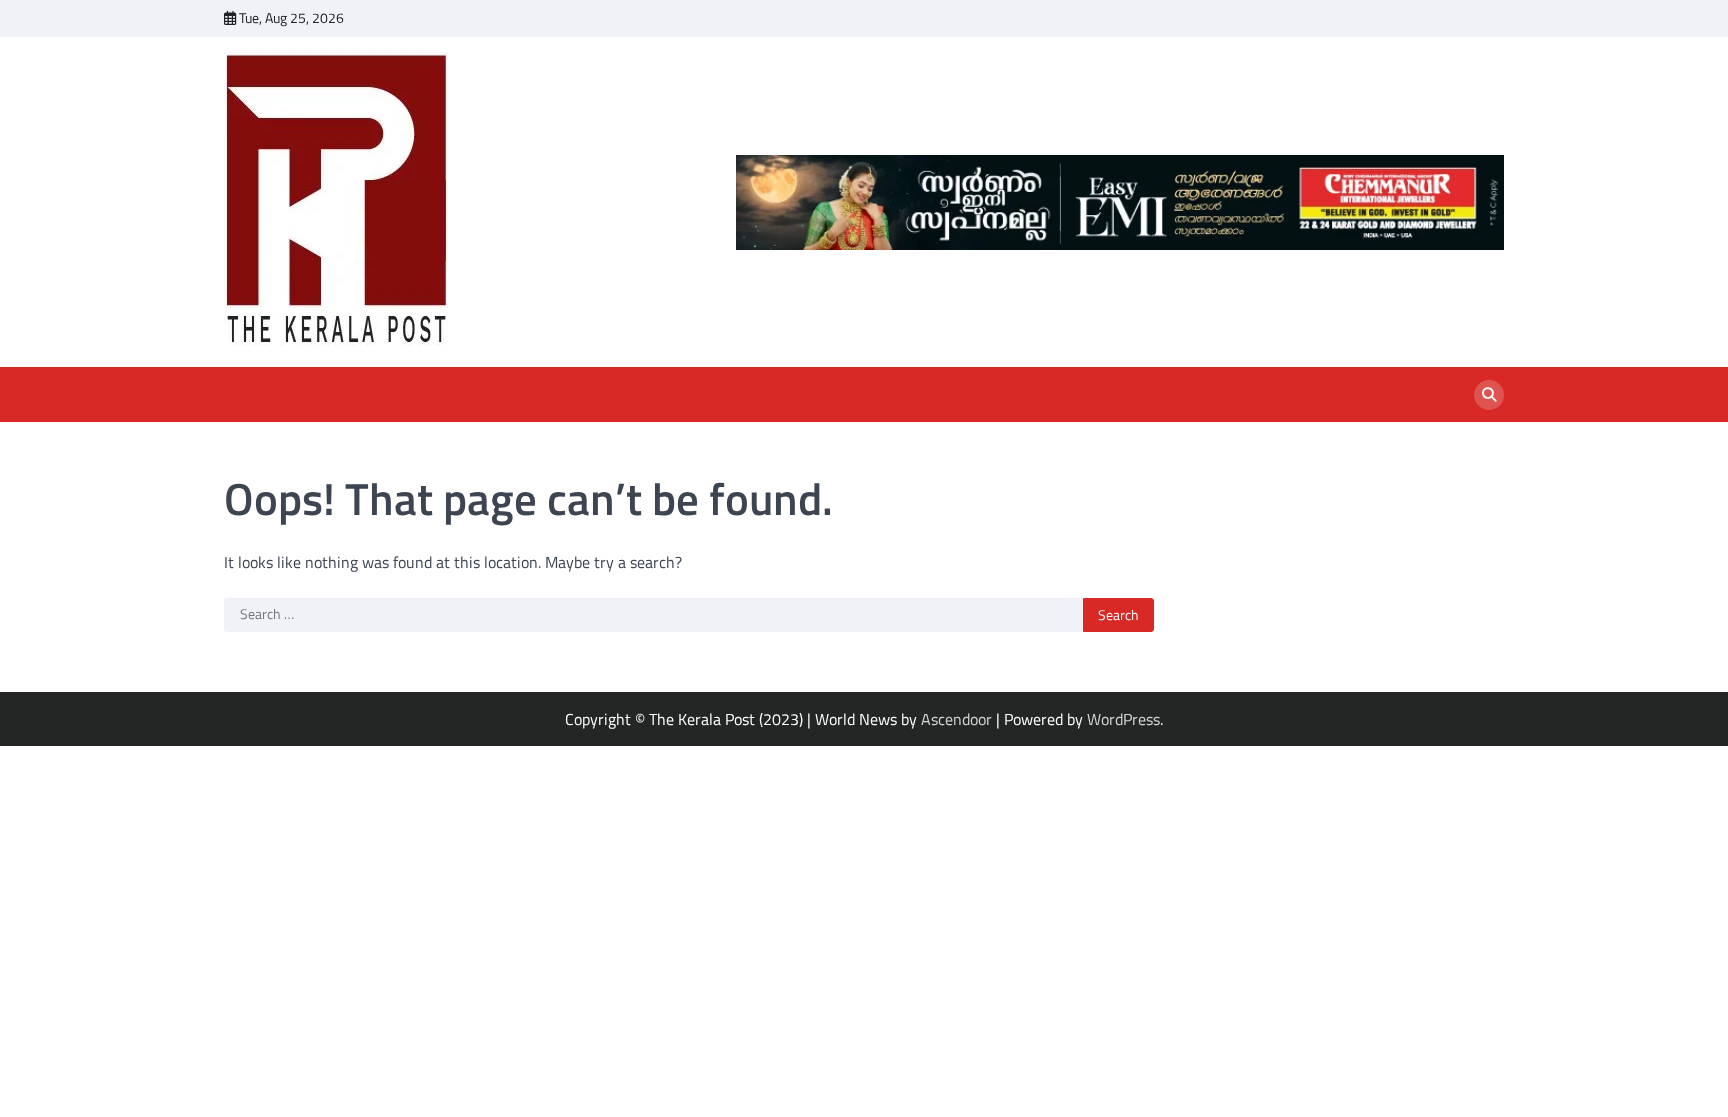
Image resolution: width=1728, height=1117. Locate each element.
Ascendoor (956, 719)
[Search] (1489, 395)
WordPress (1123, 719)
